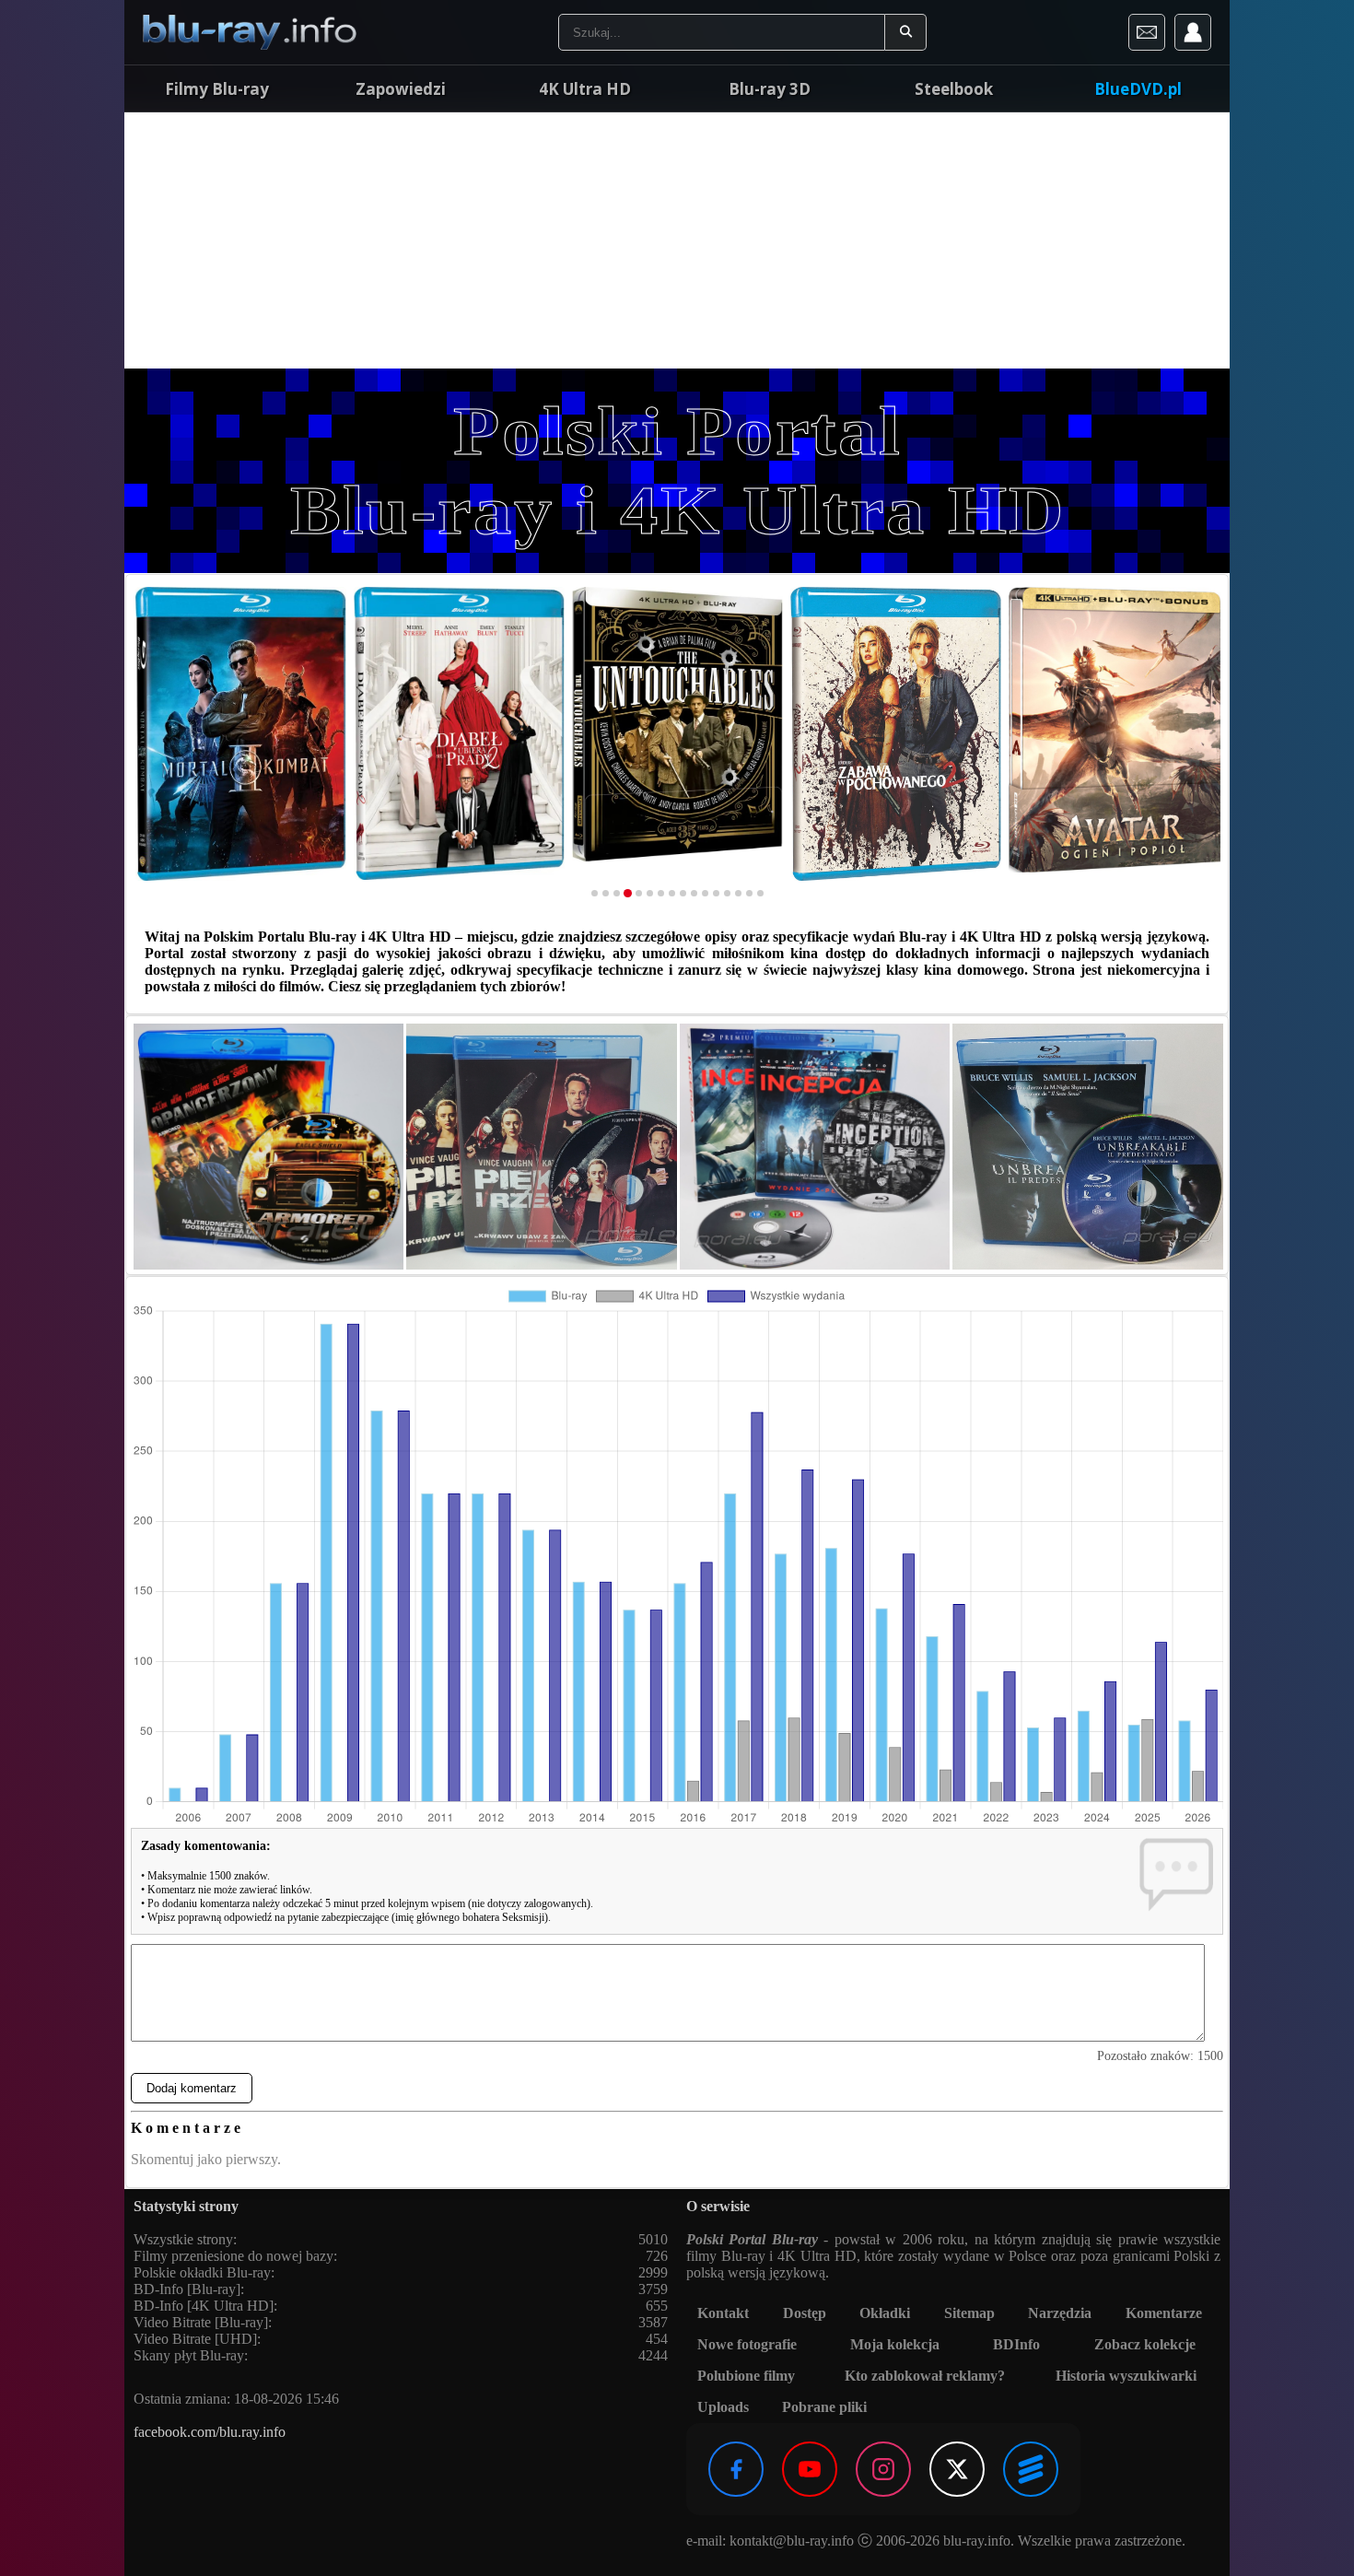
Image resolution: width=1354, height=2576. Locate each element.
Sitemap (969, 2313)
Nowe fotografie (747, 2344)
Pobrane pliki (824, 2407)
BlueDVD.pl (1138, 89)
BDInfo (1016, 2344)
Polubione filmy (746, 2376)
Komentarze (1164, 2313)
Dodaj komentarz (192, 2088)
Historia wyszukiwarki (1126, 2376)
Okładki (885, 2313)
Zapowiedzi (401, 89)
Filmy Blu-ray (217, 89)
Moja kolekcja (895, 2344)
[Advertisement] (677, 240)
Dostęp (805, 2313)
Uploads (723, 2407)
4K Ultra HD (585, 89)
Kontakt (723, 2313)
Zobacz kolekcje (1145, 2344)
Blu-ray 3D (770, 89)
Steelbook (954, 89)
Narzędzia (1060, 2313)
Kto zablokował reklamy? (925, 2376)
